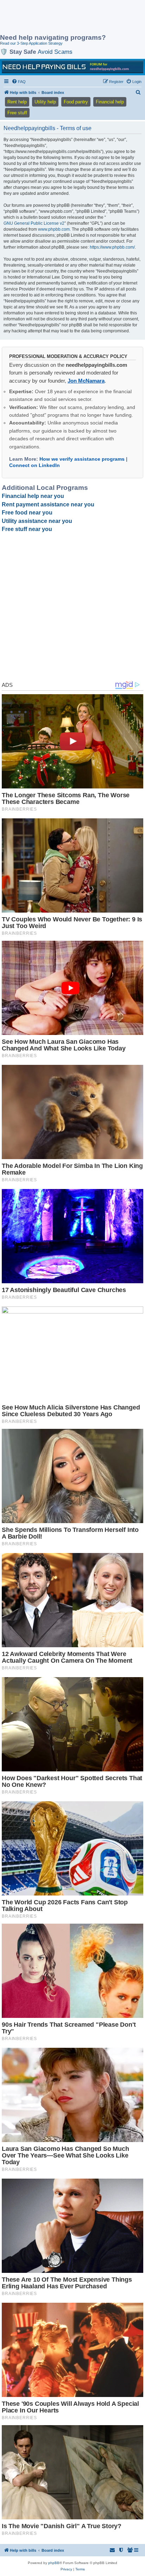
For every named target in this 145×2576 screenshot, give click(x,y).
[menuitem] (19, 82)
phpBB (54, 2563)
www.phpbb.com (54, 229)
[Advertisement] (56, 18)
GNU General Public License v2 (34, 223)
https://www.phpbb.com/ (112, 247)
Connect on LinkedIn (34, 465)
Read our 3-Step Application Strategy (31, 43)
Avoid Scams (55, 52)
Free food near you (27, 513)
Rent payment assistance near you (48, 504)
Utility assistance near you (37, 521)
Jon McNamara (86, 381)
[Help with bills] (72, 67)
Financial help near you (33, 496)
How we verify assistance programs (82, 459)
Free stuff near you (27, 529)
